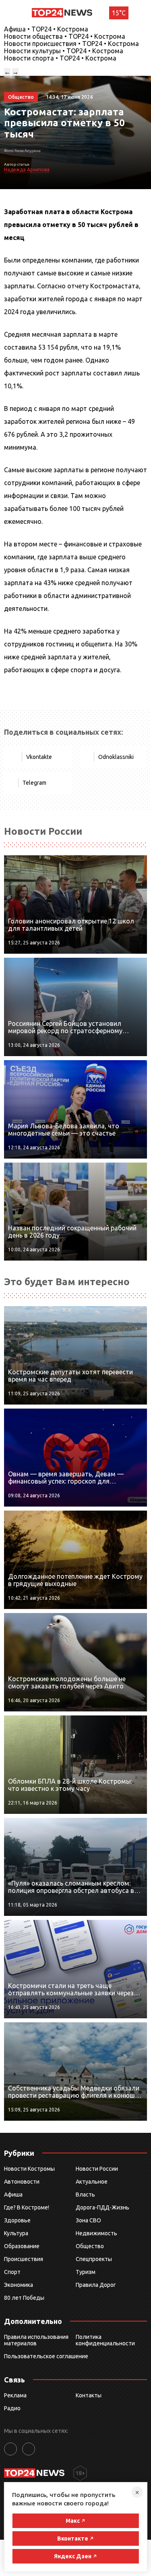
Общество (90, 2246)
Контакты (89, 2395)
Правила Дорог (96, 2285)
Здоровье (17, 2220)
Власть (85, 2195)
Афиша (13, 2195)
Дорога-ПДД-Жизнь (102, 2207)
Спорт (12, 2272)
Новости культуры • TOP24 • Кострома (64, 51)
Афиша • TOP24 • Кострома (46, 29)
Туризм (86, 2272)
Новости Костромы (29, 2169)
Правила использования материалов (36, 2340)
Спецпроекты (94, 2259)
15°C (119, 13)
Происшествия (24, 2259)
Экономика (19, 2285)
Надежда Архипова (27, 170)
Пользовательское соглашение (46, 2356)
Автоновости (22, 2182)
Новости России (97, 2169)
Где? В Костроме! (27, 2207)
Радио (12, 2408)
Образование (22, 2246)
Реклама (15, 2395)
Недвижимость (96, 2233)
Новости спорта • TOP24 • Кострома (60, 58)
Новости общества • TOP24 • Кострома (65, 36)
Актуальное (92, 2182)
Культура (16, 2233)
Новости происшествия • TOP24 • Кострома (71, 44)
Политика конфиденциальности (105, 2340)
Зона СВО (88, 2220)
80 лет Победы (24, 2298)
